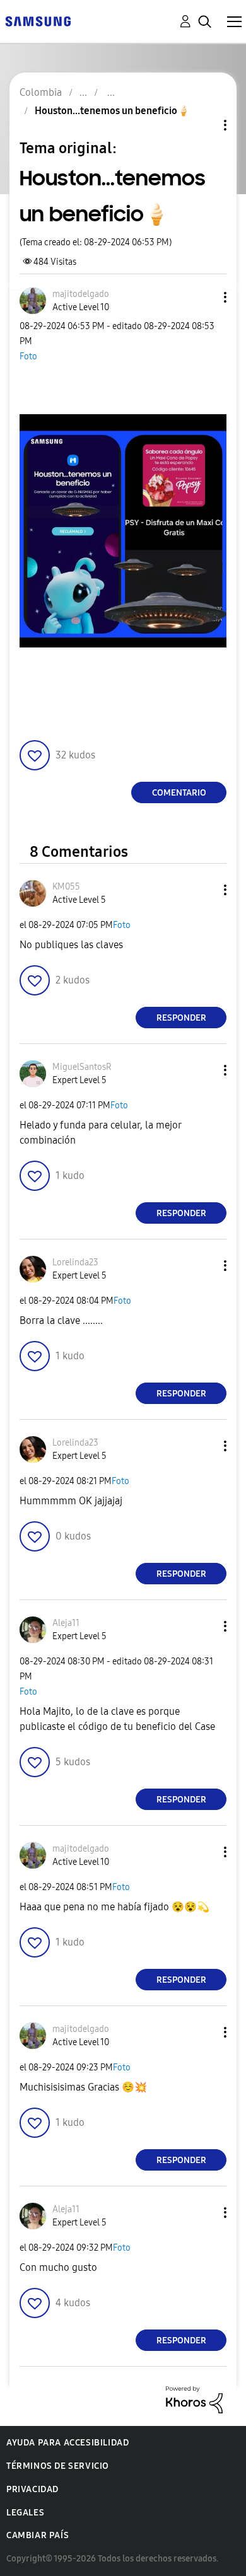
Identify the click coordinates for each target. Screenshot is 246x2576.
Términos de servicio (58, 2466)
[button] (204, 297)
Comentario (179, 793)
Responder (181, 1018)
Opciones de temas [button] (204, 125)
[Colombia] (38, 20)
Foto (28, 357)
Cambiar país (38, 2535)
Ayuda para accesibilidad (67, 2443)
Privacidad (32, 2489)
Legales (25, 2513)
